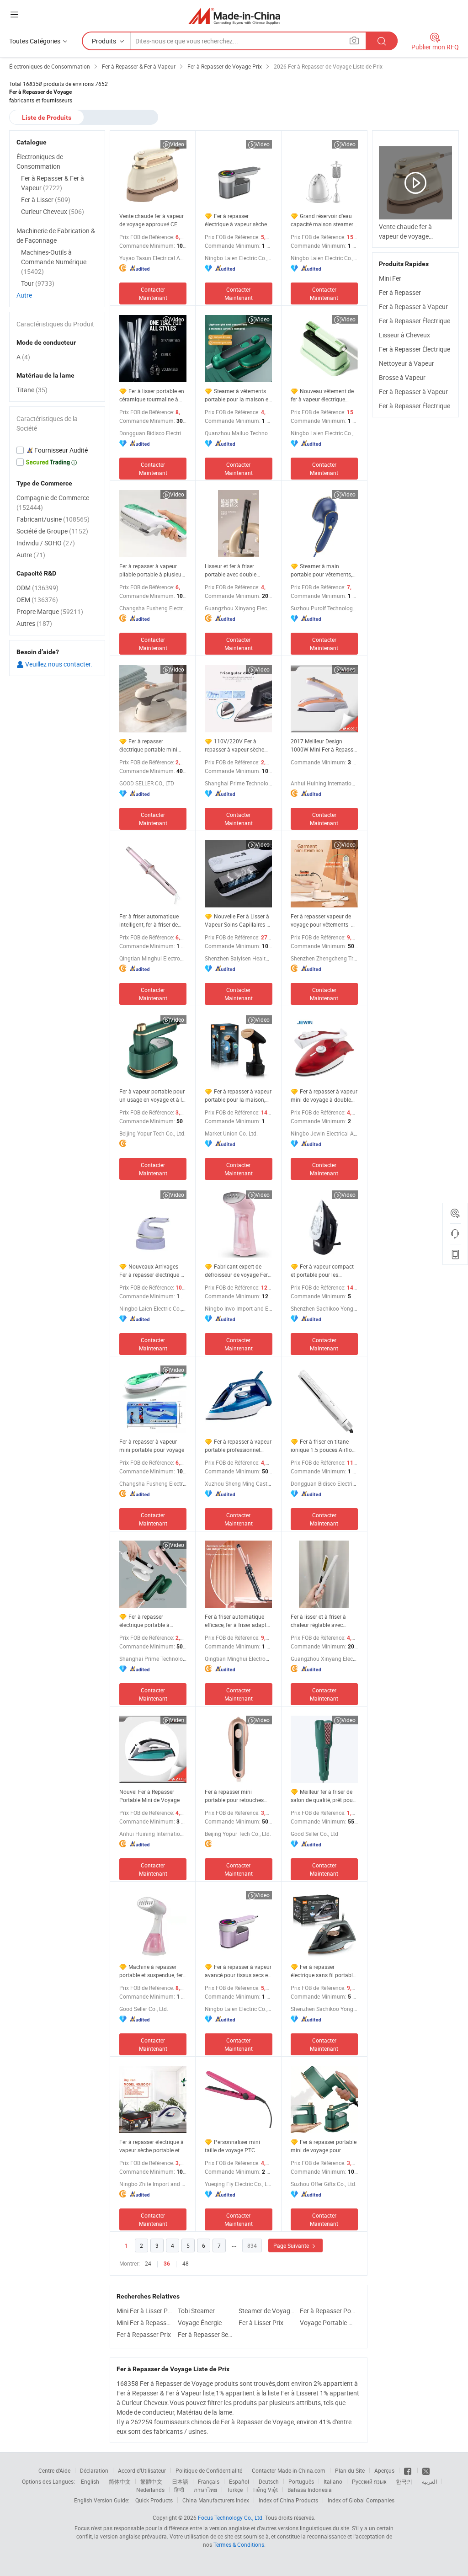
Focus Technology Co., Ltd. (231, 2517)
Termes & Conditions (239, 2544)
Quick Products (154, 2500)
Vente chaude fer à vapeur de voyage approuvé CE (152, 220)
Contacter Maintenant (153, 293)
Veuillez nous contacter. (58, 664)
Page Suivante (292, 2245)
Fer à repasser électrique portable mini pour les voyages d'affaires (152, 745)
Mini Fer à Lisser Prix (145, 2311)
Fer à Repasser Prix (144, 2334)
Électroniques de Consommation (40, 161)
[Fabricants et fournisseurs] (234, 16)
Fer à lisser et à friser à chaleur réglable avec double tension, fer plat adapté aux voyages (319, 1621)
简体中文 (120, 2481)
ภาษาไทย (205, 2490)
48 (186, 2263)
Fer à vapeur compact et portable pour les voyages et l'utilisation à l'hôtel (322, 1271)
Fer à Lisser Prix (261, 2323)
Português (301, 2481)
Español (239, 2481)
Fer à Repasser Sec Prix (206, 2334)
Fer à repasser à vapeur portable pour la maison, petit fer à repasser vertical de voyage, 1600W (238, 1096)
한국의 (404, 2481)
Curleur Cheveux (53, 211)
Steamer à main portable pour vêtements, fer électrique (321, 570)
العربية (429, 2481)
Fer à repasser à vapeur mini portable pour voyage (152, 1445)
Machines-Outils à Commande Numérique (54, 262)
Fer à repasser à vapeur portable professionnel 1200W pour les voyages (238, 1446)
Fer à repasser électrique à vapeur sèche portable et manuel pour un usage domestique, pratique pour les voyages (152, 2146)
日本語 (180, 2481)
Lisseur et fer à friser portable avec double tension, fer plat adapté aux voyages (238, 570)
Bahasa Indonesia (310, 2490)
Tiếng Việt (265, 2490)
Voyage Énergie (200, 2323)
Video (177, 144)
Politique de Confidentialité (209, 2470)
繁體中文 (151, 2481)
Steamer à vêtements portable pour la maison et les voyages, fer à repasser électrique (237, 395)
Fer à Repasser (400, 292)
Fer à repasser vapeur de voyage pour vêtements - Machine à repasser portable (321, 920)
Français (209, 2481)
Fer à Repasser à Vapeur (413, 307)
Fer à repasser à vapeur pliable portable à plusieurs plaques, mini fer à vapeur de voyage (153, 570)
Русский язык (369, 2481)
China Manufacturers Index (216, 2500)
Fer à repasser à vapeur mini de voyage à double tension (324, 1096)
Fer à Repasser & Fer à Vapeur (53, 183)
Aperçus (384, 2470)
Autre (24, 295)
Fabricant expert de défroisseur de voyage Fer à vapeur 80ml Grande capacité (236, 1271)
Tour (38, 283)
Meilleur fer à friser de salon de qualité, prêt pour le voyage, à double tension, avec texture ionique (323, 1796)
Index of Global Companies (361, 2500)
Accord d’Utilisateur (142, 2470)
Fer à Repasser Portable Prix (328, 2311)
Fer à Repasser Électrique (415, 321)
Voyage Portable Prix (328, 2323)
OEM (37, 600)
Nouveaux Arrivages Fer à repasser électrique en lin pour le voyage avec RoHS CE (153, 1271)
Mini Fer (390, 278)
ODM (37, 588)
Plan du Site (350, 2470)
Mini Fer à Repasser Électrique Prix (145, 2323)
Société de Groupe (52, 531)
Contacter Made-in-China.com (289, 2470)
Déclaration (94, 2470)
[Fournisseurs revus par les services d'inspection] (57, 450)
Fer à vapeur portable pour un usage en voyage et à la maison (152, 1096)
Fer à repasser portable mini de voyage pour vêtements (324, 2146)
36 (167, 2264)
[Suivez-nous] (426, 2470)
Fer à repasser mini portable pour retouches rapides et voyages (234, 1796)
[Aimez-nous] (408, 2470)
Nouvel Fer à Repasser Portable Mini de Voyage (149, 1796)
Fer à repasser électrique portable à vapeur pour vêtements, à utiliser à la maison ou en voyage (150, 1621)
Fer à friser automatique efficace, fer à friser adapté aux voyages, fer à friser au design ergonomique (238, 1621)
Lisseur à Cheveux (404, 335)
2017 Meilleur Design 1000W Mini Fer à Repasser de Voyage (324, 745)
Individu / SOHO (46, 543)
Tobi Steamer (196, 2311)
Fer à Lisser (46, 200)
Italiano (333, 2481)
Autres (34, 623)
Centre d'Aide (54, 2470)
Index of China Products (288, 2500)
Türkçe (235, 2490)
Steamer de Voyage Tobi (267, 2311)
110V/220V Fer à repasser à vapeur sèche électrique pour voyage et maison (236, 745)
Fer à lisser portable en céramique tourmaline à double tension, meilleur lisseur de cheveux (152, 395)
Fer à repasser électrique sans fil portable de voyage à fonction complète (323, 1971)
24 (148, 2263)
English (90, 2481)
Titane (32, 390)
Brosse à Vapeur (402, 377)
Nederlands (150, 2490)
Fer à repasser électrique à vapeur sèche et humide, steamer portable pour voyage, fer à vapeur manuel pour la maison (238, 220)
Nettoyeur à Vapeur (407, 363)
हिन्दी (179, 2490)
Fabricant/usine (53, 519)
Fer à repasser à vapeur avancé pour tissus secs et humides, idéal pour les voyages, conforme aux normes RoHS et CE (238, 1971)
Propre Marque (50, 611)
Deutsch (269, 2481)
